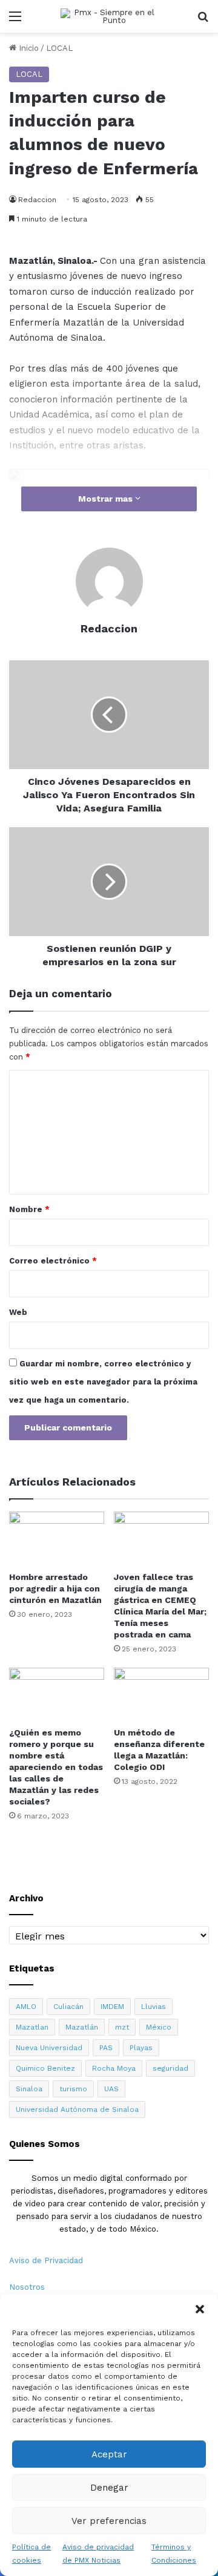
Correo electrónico (53, 1261)
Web (18, 1312)
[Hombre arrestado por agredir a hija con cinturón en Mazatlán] (57, 1539)
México (159, 2027)
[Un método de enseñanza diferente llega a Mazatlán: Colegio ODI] (161, 1695)
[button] (200, 2309)
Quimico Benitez (45, 2068)
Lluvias (154, 2007)
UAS (111, 2089)
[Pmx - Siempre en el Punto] (109, 16)
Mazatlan (32, 2027)
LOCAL (59, 48)
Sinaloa (29, 2089)
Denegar (109, 2488)
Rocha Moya (114, 2068)
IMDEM (112, 2007)
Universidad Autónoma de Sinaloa (77, 2109)
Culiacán (68, 2007)
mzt (122, 2027)
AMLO (26, 2007)
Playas (141, 2048)
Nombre (29, 1209)
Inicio (28, 48)
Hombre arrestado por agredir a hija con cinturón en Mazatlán (55, 1588)
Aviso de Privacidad (46, 2260)
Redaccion (37, 200)
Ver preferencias (109, 2521)
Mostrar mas (107, 499)
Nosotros (27, 2287)
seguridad (170, 2068)
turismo (73, 2089)
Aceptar (109, 2454)
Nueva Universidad (49, 2048)
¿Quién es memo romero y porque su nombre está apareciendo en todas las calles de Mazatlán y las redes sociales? (56, 1767)
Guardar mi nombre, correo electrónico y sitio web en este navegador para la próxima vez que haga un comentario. (103, 1382)
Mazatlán (82, 2027)
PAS (106, 2048)
